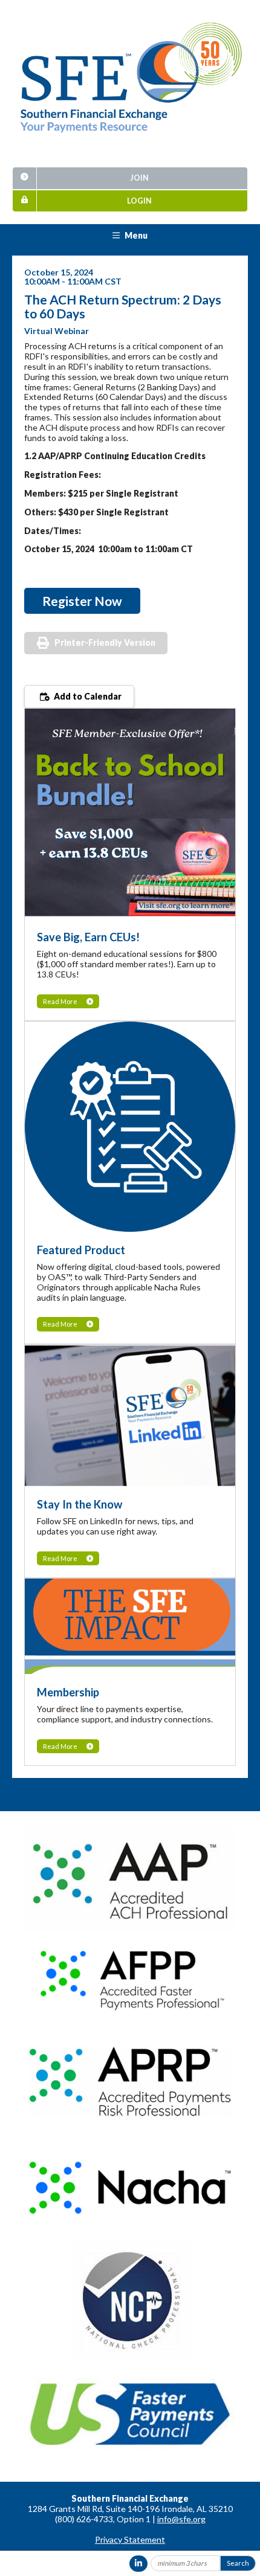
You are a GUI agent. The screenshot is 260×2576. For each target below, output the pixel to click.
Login (139, 201)
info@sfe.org (181, 2519)
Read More (60, 1001)
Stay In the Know (80, 1504)
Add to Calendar (87, 696)
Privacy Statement (130, 2539)
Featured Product (81, 1250)
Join (139, 178)
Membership (68, 1692)
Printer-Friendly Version (105, 642)
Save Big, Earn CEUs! (88, 937)
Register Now (82, 601)
